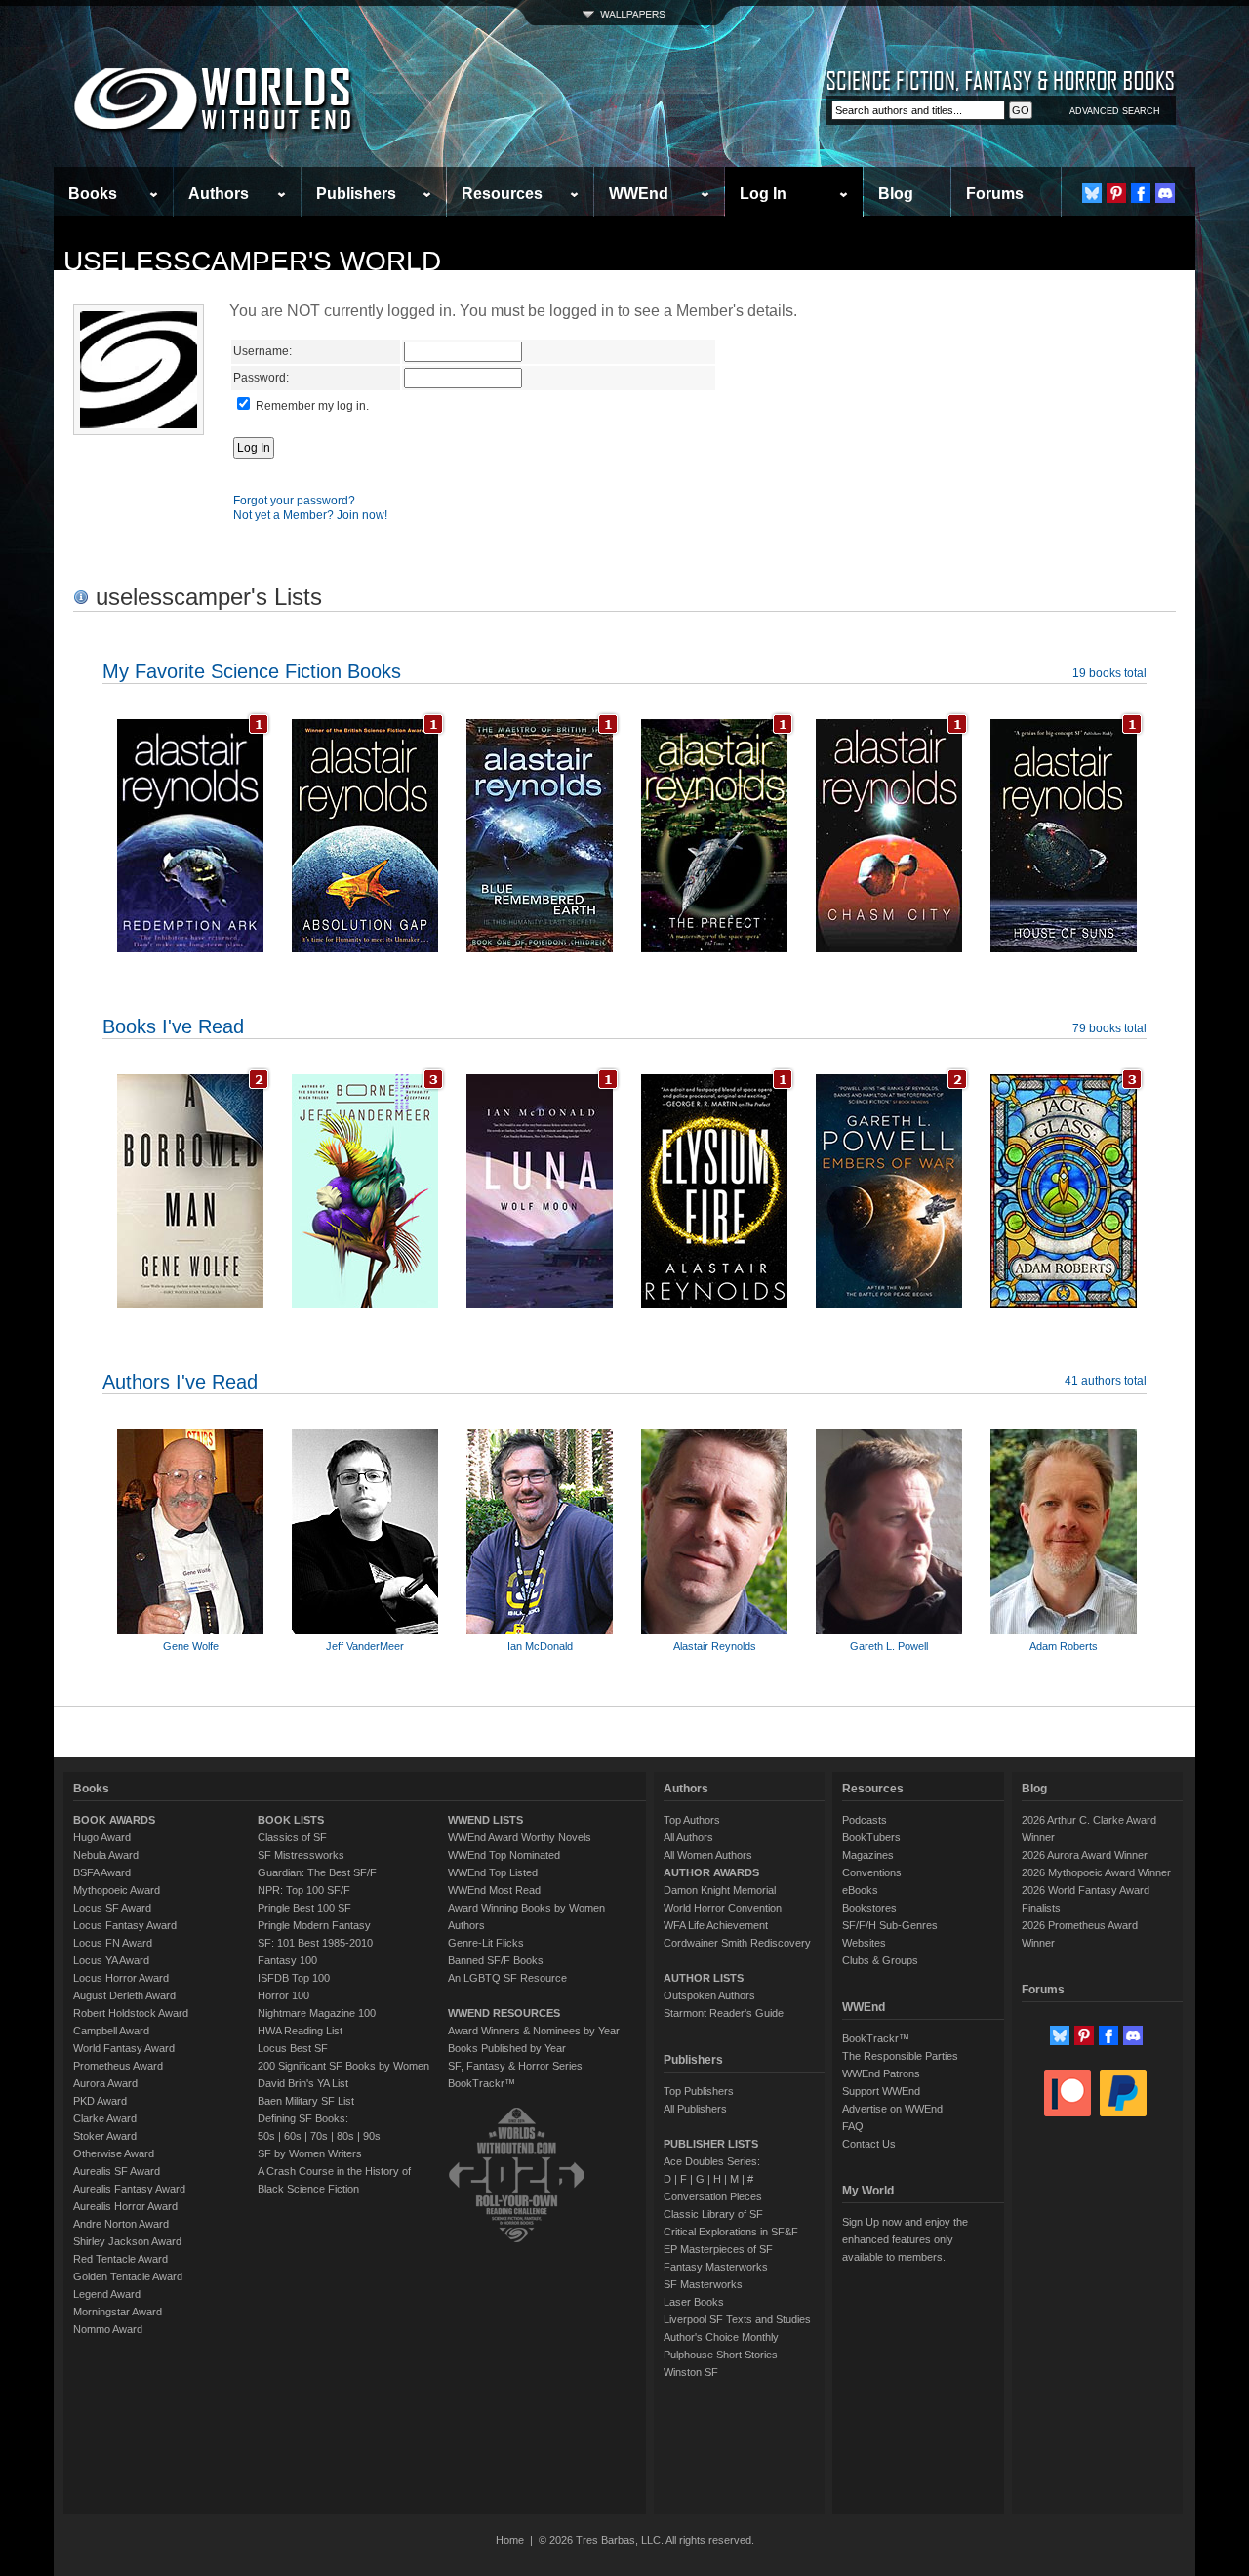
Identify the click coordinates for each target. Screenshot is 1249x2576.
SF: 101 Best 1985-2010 (315, 1943)
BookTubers (871, 1837)
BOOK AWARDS (114, 1820)
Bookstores (869, 1908)
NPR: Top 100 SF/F (304, 1890)
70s (319, 2136)
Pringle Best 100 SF (304, 1908)
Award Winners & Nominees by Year (534, 2031)
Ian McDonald (540, 1646)
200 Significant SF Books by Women (343, 2066)
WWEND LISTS (485, 1820)
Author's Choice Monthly (721, 2337)
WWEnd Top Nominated (504, 1855)
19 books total (1109, 673)
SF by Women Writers (310, 2153)
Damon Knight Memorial (720, 1890)
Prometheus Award (118, 2066)
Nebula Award (106, 1855)
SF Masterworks (703, 2284)
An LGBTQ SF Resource (507, 1978)
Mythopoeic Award (117, 1890)
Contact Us (869, 2144)
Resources (502, 194)
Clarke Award (105, 2118)
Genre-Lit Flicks (486, 1943)
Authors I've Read (180, 1382)
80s (345, 2136)
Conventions (872, 1872)
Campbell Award (111, 2031)
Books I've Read (173, 1026)
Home (510, 2540)
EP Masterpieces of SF (718, 2249)
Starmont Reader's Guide (724, 2013)
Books (93, 194)
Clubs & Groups (880, 1960)
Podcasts (865, 1820)
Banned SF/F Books (496, 1960)
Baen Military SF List (306, 2101)
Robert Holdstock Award (131, 2013)
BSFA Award (102, 1872)
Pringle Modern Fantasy (314, 1925)
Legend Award (107, 2294)
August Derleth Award (124, 1995)
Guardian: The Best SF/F (317, 1872)
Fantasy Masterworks (716, 2267)
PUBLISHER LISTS (711, 2144)
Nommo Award (108, 2329)
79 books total (1109, 1028)
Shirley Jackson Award (127, 2241)
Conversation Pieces (713, 2196)
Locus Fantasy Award (125, 1925)
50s (266, 2136)
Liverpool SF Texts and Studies (737, 2319)
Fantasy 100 (287, 1960)
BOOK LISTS (291, 1820)
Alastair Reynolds (715, 1646)
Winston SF (691, 2372)
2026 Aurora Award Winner (1085, 1855)
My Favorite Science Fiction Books (252, 671)
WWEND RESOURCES (504, 2013)
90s (372, 2136)
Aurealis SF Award (117, 2171)
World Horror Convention (723, 1908)
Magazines (868, 1855)
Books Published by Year (507, 2048)
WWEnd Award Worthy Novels (520, 1837)
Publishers (356, 194)
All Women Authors (708, 1855)
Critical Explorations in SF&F (731, 2232)
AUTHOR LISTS (704, 1978)
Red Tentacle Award (121, 2259)
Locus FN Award (113, 1943)
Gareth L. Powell (889, 1646)
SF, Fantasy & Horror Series (515, 2066)
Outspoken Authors (709, 1995)
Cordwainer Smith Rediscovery (737, 1943)
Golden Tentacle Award (128, 2276)
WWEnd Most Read (494, 1890)
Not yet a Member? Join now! (310, 515)
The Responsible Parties (900, 2056)
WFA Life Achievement (716, 1925)
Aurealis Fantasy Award (129, 2189)
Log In (763, 194)
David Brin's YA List (303, 2083)
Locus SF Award (112, 1908)
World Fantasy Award (124, 2048)
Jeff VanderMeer (365, 1646)
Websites (864, 1943)
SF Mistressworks (301, 1855)
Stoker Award (105, 2136)
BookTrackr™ (482, 2083)
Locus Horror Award (121, 1978)
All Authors (688, 1837)
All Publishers (695, 2109)
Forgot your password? (294, 501)
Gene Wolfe (191, 1646)
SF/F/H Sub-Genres (890, 1925)
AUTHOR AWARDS (711, 1872)
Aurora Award (105, 2083)
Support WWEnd (881, 2091)
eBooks (860, 1890)
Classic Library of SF (713, 2214)
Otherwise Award (114, 2153)
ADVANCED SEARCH (1115, 111)
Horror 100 (283, 1995)
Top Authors (692, 1820)
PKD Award (100, 2101)
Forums (995, 194)
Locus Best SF (293, 2048)
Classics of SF (292, 1837)
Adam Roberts (1064, 1646)
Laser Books (694, 2302)
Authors (219, 194)
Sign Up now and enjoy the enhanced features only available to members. (905, 2239)
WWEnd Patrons (881, 2073)
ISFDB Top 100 (294, 1978)
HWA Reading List (300, 2031)
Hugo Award (102, 1837)
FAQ (853, 2126)
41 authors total (1106, 1381)
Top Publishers (699, 2091)
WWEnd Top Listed (493, 1872)
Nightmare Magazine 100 (317, 2013)
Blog (896, 194)
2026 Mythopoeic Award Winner (1096, 1872)
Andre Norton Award (121, 2224)
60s (293, 2136)
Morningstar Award (118, 2312)
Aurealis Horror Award (125, 2206)
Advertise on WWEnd (892, 2109)
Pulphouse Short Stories (721, 2355)
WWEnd (639, 194)
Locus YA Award (111, 1960)
